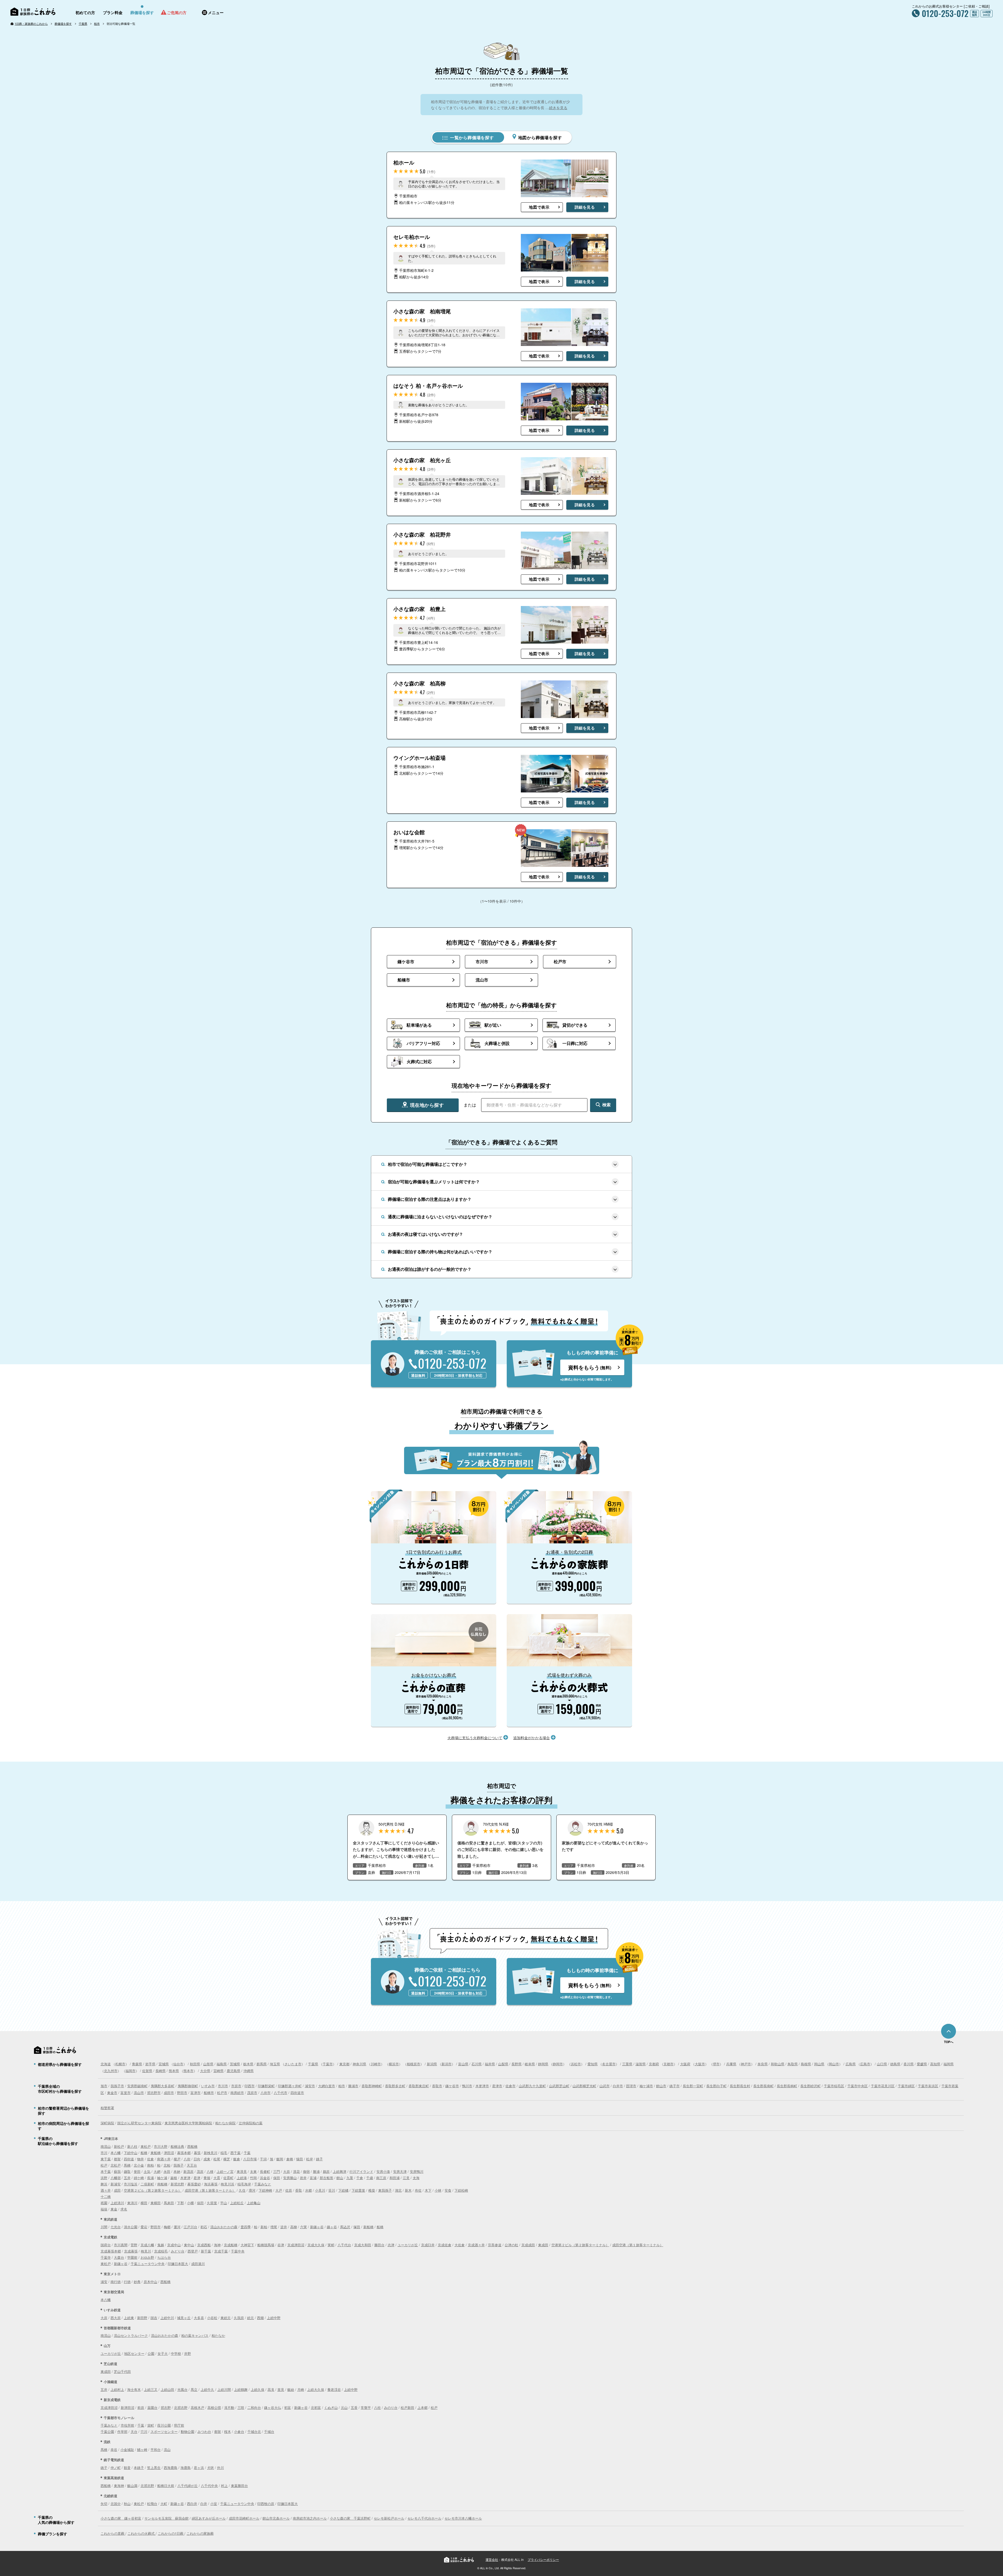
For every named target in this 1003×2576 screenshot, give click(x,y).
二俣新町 (147, 2184)
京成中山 (174, 2245)
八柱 (377, 2407)
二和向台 (254, 2407)
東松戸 (146, 2146)
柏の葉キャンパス (195, 2335)
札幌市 (120, 2064)
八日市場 (250, 2159)
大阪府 (685, 2064)
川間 (104, 2227)
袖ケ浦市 (646, 2086)
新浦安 (116, 2184)
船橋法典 (177, 2146)
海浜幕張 (211, 2184)
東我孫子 (385, 2190)
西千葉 (235, 2153)
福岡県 (949, 2064)
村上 (224, 2486)
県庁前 (179, 2425)
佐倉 (150, 2159)
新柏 (264, 2227)
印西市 (250, 2086)
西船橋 (192, 2146)
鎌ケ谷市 (452, 2086)
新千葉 (206, 2251)
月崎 (301, 2389)
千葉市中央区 (858, 2086)
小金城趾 (127, 2449)
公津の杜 (511, 2245)
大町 (164, 2504)
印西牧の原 (266, 2504)
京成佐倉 (445, 2245)
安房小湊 (383, 2171)
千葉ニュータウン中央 (148, 2264)
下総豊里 (358, 2190)
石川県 (477, 2064)
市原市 (236, 2086)
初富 (288, 2407)
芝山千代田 (122, 2371)
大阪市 (700, 2064)
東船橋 (156, 2153)
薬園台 (152, 2407)
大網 (157, 2171)
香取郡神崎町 (372, 2086)
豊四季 (246, 2227)
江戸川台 (190, 2227)
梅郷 (167, 2227)
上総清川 (117, 2203)
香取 (299, 2190)
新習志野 (177, 2184)
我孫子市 (117, 2086)
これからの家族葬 (200, 2533)
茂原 (200, 2171)
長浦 (150, 2178)
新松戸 (119, 2146)
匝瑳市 (631, 2086)
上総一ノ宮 (225, 2171)
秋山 (127, 2504)
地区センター (134, 2353)
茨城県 (235, 2064)
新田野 (142, 2318)
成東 (207, 2159)
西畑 (260, 2318)
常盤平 (366, 2407)
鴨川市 (467, 2086)
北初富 (316, 2407)
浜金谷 (265, 2178)
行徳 (127, 2282)
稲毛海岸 (244, 2184)
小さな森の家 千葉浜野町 (350, 2518)
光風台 (182, 2389)
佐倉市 (511, 2086)
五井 (127, 2178)
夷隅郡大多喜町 (163, 2086)
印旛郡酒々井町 (290, 2086)
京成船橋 (231, 2245)
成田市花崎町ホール (244, 2518)
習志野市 (154, 2093)
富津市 (196, 2093)
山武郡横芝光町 (584, 2086)
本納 (177, 2171)
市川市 (223, 2086)
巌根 (174, 2178)
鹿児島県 (234, 2071)
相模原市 (413, 2064)
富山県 (463, 2064)
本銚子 (139, 2468)
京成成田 (528, 2245)
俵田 (200, 2203)
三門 (277, 2171)
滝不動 (229, 2407)
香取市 (437, 2086)
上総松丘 (237, 2203)
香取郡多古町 (395, 2086)
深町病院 (107, 2123)
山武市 (605, 2086)
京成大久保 (316, 2245)
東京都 (344, 2064)
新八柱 (132, 2146)
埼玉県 (275, 2064)
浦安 (104, 2282)
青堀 (207, 2178)
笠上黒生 (154, 2468)
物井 (141, 2159)
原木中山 (150, 2282)
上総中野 (274, 2318)
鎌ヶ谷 (332, 2227)
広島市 (865, 2064)
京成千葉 (221, 2251)
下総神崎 (265, 2190)
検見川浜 (228, 2184)
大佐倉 (460, 2245)
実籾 (331, 2245)
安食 (448, 2190)
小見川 (320, 2190)
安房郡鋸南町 (137, 2086)
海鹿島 (186, 2468)
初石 (204, 2227)
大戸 (279, 2190)
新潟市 (447, 2064)
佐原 (289, 2190)
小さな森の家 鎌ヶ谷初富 (121, 2518)
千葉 (247, 2153)
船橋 (144, 2153)
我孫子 (179, 2165)
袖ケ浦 (162, 2178)
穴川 (144, 2431)
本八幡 (116, 2153)
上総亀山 (254, 2203)
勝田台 (379, 2245)
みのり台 (391, 2407)
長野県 (517, 2064)
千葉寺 (106, 2257)
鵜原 (326, 2171)
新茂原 (188, 2171)
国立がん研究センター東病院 (139, 2123)
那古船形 (326, 2178)
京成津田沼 (296, 2245)
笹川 (332, 2190)
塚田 (357, 2227)
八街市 (266, 2093)
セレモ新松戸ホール (389, 2518)
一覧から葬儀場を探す (471, 137)
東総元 (226, 2318)
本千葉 (106, 2171)
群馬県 (262, 2064)
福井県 (490, 2064)
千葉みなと (263, 2184)
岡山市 (834, 2064)
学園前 (132, 2257)
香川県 (909, 2064)
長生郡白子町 (716, 2086)
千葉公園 (107, 2431)
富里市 (126, 2093)
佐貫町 (228, 2178)
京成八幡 (147, 2245)
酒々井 (106, 2190)
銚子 (319, 2159)
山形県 (208, 2064)
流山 (167, 2449)
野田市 (182, 2093)
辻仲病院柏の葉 (251, 2123)
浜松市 (576, 2064)
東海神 (119, 2486)
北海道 (106, 2064)
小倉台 (239, 2431)
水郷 (308, 2190)
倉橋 (290, 2159)
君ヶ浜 (199, 2468)
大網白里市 (327, 2086)
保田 (277, 2178)
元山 (344, 2407)
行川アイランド (361, 2171)
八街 (187, 2159)
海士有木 (134, 2389)
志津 (391, 2245)
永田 (167, 2171)
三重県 (627, 2064)
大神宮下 (247, 2245)
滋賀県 (641, 2064)
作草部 (122, 2431)
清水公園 (131, 2227)
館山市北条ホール (276, 2518)
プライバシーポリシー (543, 2559)
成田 (117, 2190)
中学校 (176, 2353)
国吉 (154, 2318)
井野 (188, 2353)
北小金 (139, 2165)
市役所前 (127, 2425)
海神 (217, 2245)
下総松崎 (461, 2190)
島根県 (806, 2064)
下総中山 (131, 2153)
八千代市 (281, 2093)
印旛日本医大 (178, 2264)
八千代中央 (209, 2486)
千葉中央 (238, 2251)
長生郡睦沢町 (810, 2086)
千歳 (370, 2178)
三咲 (241, 2407)
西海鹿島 (171, 2468)
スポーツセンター (164, 2431)
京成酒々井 (476, 2245)
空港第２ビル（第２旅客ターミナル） (153, 2190)
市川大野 (161, 2146)
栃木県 (248, 2064)
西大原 (116, 2318)
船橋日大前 (166, 2486)
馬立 (194, 2389)
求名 (124, 2209)
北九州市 (111, 2071)
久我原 (239, 2318)
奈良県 (763, 2064)
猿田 (300, 2159)
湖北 (398, 2190)
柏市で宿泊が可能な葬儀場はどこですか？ (428, 1164)
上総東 (129, 2318)
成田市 (169, 2093)
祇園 (104, 2203)
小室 (214, 2504)
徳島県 (895, 2064)
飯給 (291, 2389)
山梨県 (503, 2064)
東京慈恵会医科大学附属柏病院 (188, 2123)
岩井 (303, 2178)
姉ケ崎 (139, 2178)
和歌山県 (778, 2064)
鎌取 (127, 2171)
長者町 (265, 2171)
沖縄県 (249, 2071)
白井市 (618, 2086)
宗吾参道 (495, 2245)
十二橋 (106, 2196)
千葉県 (83, 23)
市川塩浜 (131, 2184)
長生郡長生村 (740, 2086)
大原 (287, 2171)
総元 (250, 2318)
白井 (204, 2504)
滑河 (252, 2190)
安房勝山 (290, 2178)
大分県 (205, 2071)
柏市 (97, 23)
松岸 (310, 2159)
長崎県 (161, 2071)
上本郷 (422, 2407)
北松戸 (116, 2165)
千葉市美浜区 (928, 2086)
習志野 (166, 2407)
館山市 (661, 2086)
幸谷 (114, 2449)
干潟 (263, 2159)
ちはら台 (164, 2257)
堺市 (716, 2064)
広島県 (851, 2064)
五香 (354, 2407)
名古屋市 (609, 2064)
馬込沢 (345, 2227)
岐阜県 (530, 2064)
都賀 (117, 2159)
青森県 (137, 2064)
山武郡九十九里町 (532, 2086)
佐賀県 (147, 2071)
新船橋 (368, 2227)
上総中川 (167, 2318)
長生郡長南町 (763, 2086)
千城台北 (254, 2431)
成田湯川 (198, 2264)
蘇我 (117, 2171)
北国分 (116, 2504)
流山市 (139, 2093)
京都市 (669, 2064)
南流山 (106, 2146)
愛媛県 (922, 2064)
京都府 (654, 2064)
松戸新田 (407, 2407)
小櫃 (190, 2203)
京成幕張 (131, 2251)
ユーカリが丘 (408, 2245)
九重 (350, 2178)
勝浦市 (353, 2086)
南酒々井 (164, 2159)
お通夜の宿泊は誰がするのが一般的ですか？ (430, 1269)
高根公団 (214, 2407)
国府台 (106, 2245)
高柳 (294, 2227)
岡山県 (819, 2064)
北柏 (167, 2165)
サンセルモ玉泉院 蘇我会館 (167, 2518)
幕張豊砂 (194, 2184)
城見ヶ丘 (184, 2318)
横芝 (227, 2159)
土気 (147, 2171)
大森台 (119, 2257)
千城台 (269, 2431)
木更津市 (482, 2086)
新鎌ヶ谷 (317, 2227)
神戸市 (746, 2064)
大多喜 (199, 2318)
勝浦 (316, 2171)
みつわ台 (204, 2431)
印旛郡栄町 (266, 2086)
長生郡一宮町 (693, 2086)
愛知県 (593, 2064)
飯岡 (280, 2159)
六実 (304, 2227)
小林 (438, 2190)
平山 (224, 2203)
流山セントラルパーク (131, 2335)
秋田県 (195, 2064)
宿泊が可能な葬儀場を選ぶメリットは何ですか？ (434, 1182)
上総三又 (151, 2389)
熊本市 (188, 2071)
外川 (220, 2468)
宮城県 (164, 2064)
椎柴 (372, 2190)
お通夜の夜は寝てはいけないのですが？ (425, 1234)
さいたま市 (293, 2064)
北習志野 (181, 2407)
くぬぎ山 (331, 2407)
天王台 (192, 2165)
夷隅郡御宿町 (188, 2086)
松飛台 (152, 2504)
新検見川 (211, 2153)
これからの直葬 (113, 2533)
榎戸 (177, 2159)
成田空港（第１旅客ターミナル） (210, 2190)
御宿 (306, 2171)
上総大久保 (316, 2389)
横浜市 (394, 2064)
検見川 (146, 2251)
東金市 (112, 2093)
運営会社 (492, 2559)
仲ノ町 (116, 2468)
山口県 (882, 2064)
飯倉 (237, 2159)
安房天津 (400, 2171)
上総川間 (224, 2389)
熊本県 (174, 2071)
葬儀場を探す (63, 23)
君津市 (497, 2086)
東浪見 (242, 2171)
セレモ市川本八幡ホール (463, 2518)
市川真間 (121, 2245)
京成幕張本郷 (111, 2251)
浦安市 (310, 2086)
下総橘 (343, 2190)
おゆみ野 (147, 2257)
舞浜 (104, 2184)
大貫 (217, 2178)
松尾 (217, 2159)
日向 (197, 2159)
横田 (144, 2203)
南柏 (150, 2165)
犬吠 (211, 2468)
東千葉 (106, 2159)
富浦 (313, 2178)
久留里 (212, 2203)
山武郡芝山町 (559, 2086)
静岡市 (558, 2064)
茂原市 (252, 2093)
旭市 (104, 2086)
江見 (406, 2178)
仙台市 (178, 2064)
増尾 (274, 2227)
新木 (408, 2190)
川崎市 (376, 2064)
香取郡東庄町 (419, 2086)
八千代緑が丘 (188, 2486)
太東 (253, 2171)
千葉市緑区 (906, 2086)
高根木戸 (197, 2407)
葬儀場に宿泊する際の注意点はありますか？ (430, 1199)
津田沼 (169, 2153)
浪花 (296, 2171)
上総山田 (167, 2389)
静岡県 (543, 2064)
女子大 (163, 2353)
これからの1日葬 (171, 2533)
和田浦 (395, 2178)
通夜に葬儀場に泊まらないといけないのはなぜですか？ (440, 1217)
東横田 (156, 2203)
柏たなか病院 (225, 2123)
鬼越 (161, 2245)
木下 (428, 2190)
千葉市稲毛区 (834, 2086)
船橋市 (209, 2093)
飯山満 (132, 2486)
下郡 (180, 2203)
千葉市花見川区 (883, 2086)
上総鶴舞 (241, 2389)
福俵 (104, 2209)
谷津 (281, 2245)
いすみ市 (208, 2086)
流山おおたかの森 (224, 2227)
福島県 (222, 2064)
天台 (134, 2431)
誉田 (137, 2171)
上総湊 (242, 2178)
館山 (340, 2178)
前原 (141, 2407)
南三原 (381, 2178)
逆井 (284, 2227)
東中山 (189, 2245)
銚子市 (675, 2086)
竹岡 (253, 2178)
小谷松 (212, 2318)
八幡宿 (116, 2178)
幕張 (197, 2153)
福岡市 (130, 2071)
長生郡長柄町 (787, 2086)
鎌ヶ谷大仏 (273, 2407)
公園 (151, 2353)
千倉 (360, 2178)
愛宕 (144, 2227)
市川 (104, 2153)
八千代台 (344, 2245)
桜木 (228, 2431)
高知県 (935, 2064)
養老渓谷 (334, 2389)
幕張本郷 (184, 2153)
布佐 (418, 2190)
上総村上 (117, 2389)
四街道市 (297, 2093)
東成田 (543, 2245)
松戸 (104, 2165)
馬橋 (127, 2165)
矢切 (104, 2504)
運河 (177, 2227)
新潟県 (432, 2064)
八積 (210, 2171)
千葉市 (328, 2064)
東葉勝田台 (239, 2486)
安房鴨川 (417, 2171)
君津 (197, 2178)
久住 (242, 2190)
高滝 (271, 2389)
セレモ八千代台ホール (424, 2518)
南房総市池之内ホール (310, 2518)
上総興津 (340, 2171)
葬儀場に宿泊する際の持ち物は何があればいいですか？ (440, 1252)
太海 (416, 2178)
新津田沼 (127, 2407)
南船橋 (162, 2184)
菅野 (134, 2245)
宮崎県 (218, 2071)
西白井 (192, 2504)
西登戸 (193, 2251)
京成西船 (204, 2245)
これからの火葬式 (142, 2533)
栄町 (151, 2425)
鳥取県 (793, 2064)
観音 (127, 2468)
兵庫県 (731, 2064)
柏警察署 (107, 2108)
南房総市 (237, 2093)
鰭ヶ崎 (142, 2449)
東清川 (132, 2203)
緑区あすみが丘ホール (209, 2518)
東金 (114, 2209)
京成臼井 (428, 2245)
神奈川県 (359, 2064)
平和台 (156, 2449)
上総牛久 (207, 2389)
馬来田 (169, 2203)
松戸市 (222, 2093)
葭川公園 (164, 2425)
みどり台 (178, 2251)
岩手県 (150, 2064)
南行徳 (116, 2282)
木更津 (185, 2178)
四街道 (129, 2159)
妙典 (137, 2282)
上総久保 (258, 2389)
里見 (281, 2389)
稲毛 (224, 2153)
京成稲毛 (161, 2251)
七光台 (116, 2227)
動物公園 (188, 2431)
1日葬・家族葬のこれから (31, 23)
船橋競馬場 (266, 2245)
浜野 (104, 2178)
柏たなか (218, 2335)
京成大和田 (363, 2245)
